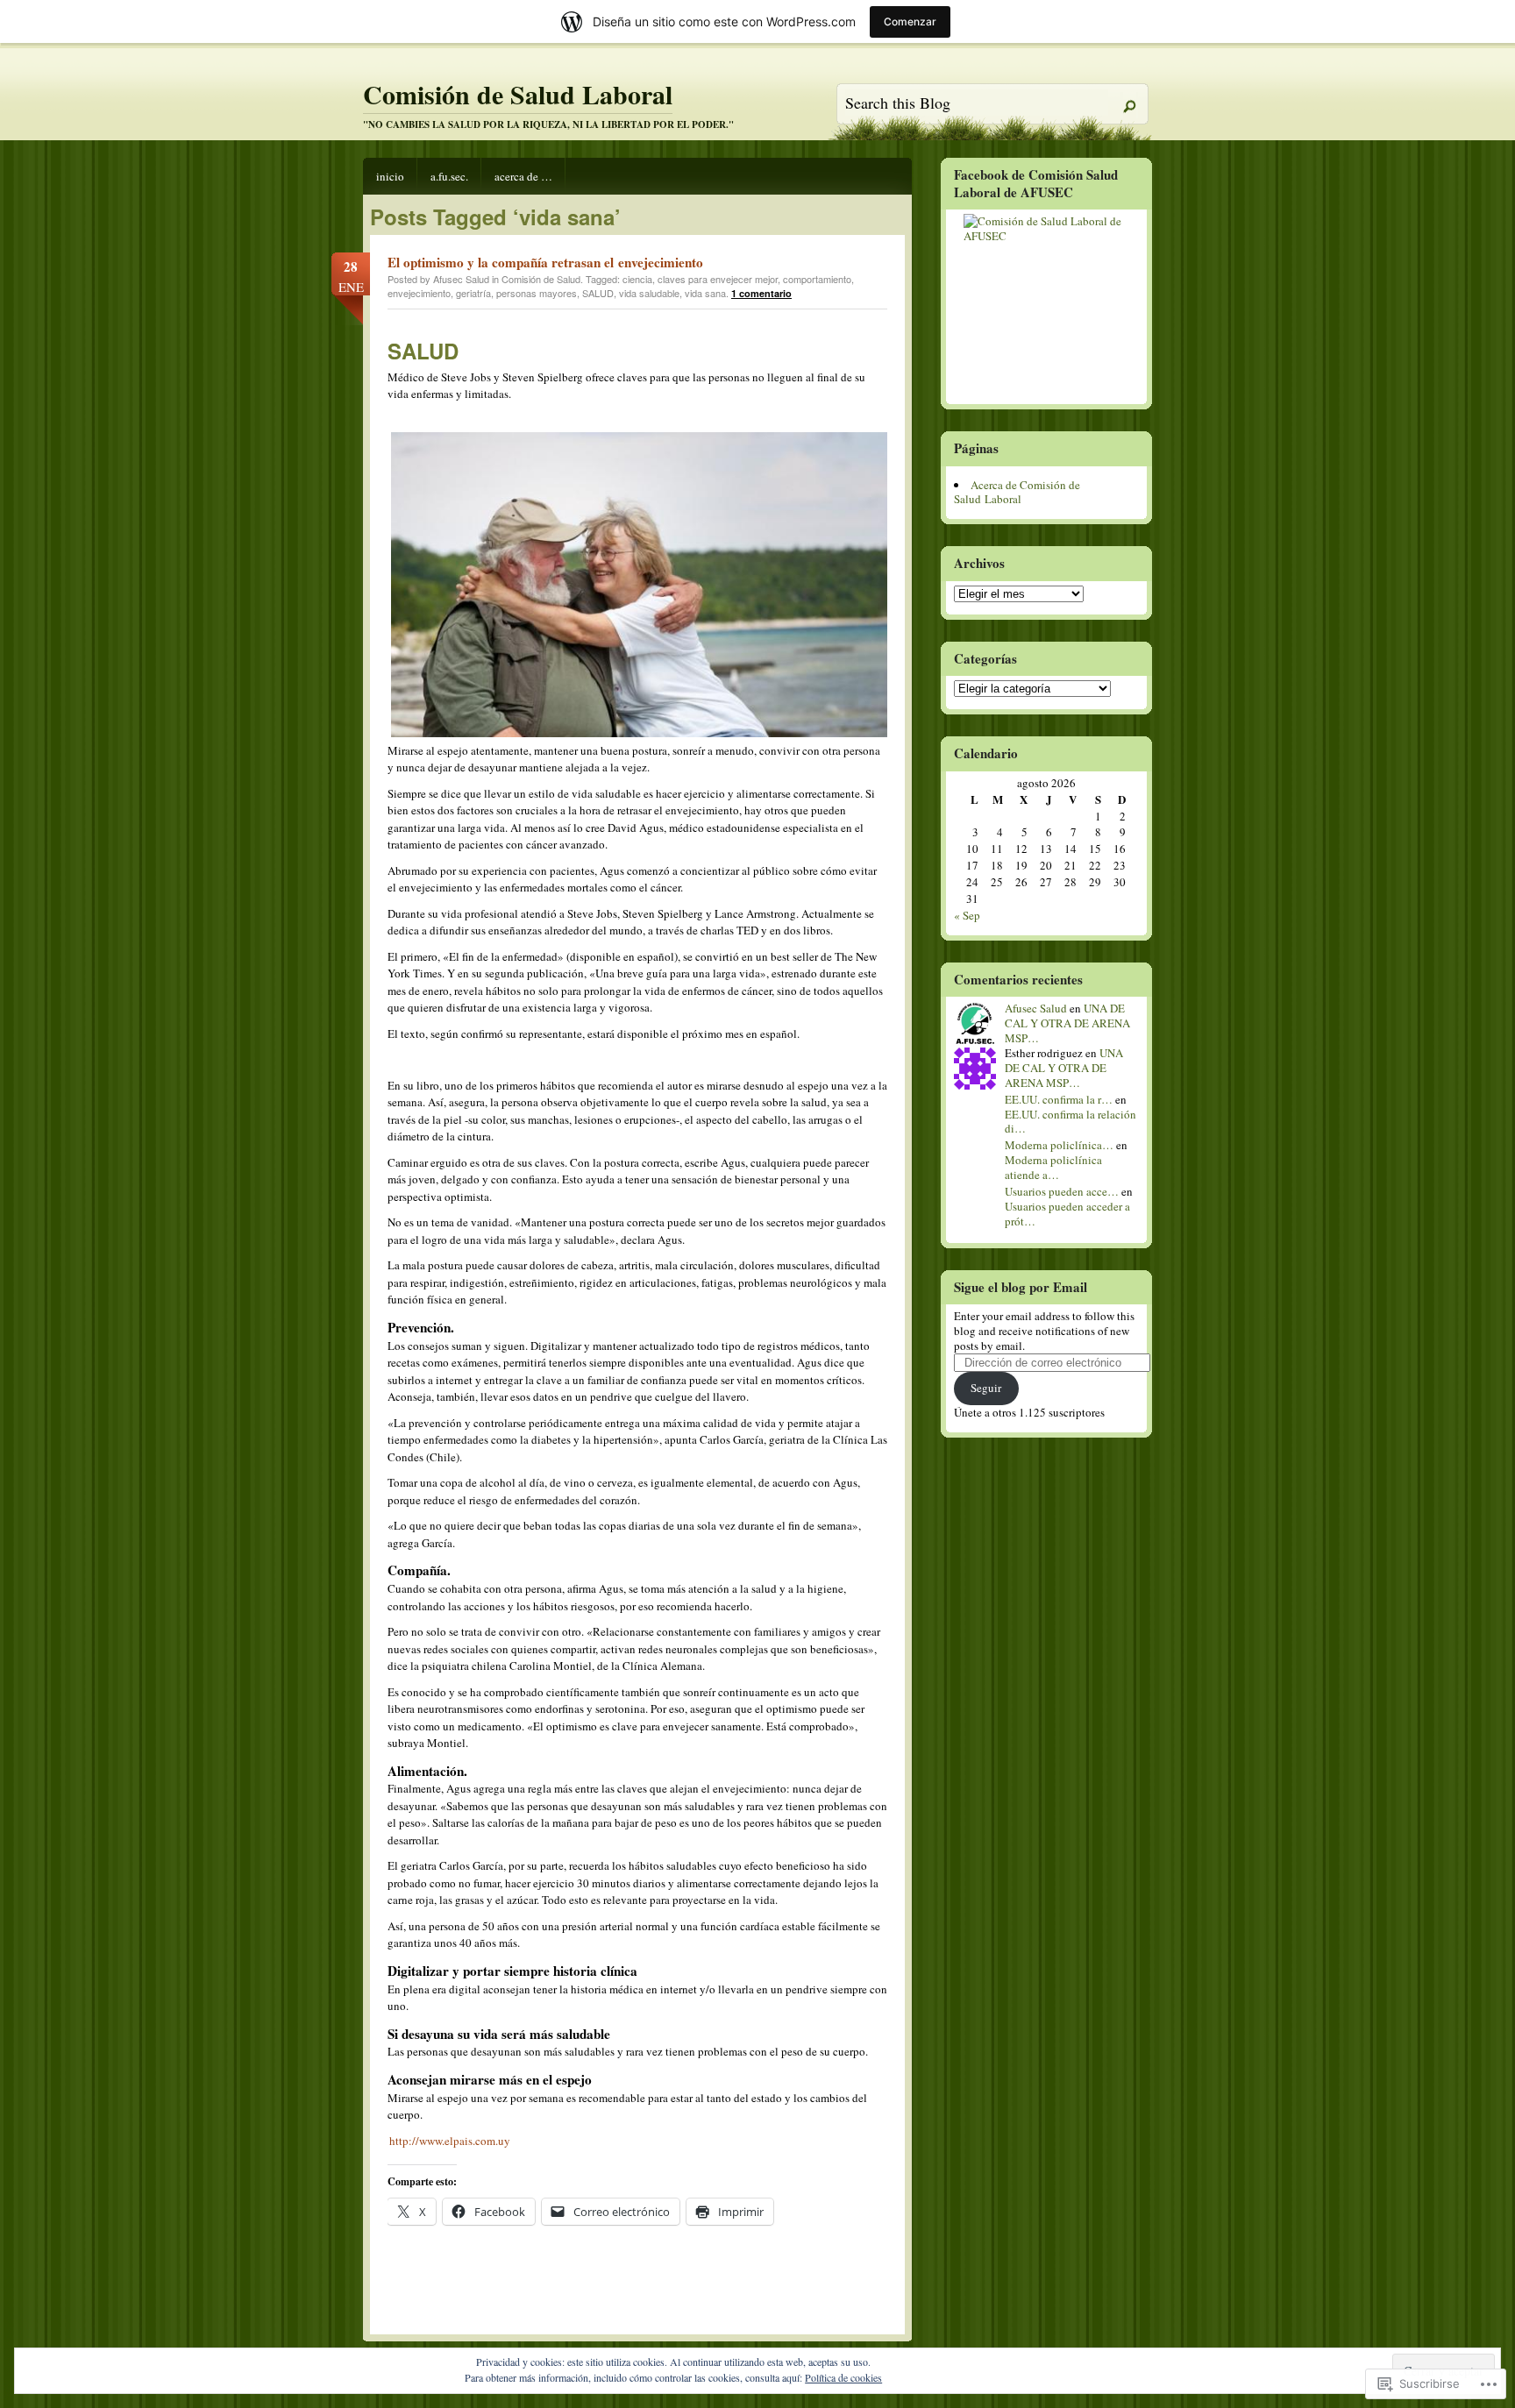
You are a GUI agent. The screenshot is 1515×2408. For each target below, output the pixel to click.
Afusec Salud (1036, 1008)
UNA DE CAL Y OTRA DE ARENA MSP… (1067, 1023)
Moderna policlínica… (1059, 1145)
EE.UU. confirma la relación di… (1070, 1122)
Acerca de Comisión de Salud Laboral (1017, 492)
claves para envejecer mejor (718, 279)
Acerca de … (523, 176)
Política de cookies (843, 2377)
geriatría (473, 293)
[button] (641, 585)
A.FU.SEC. (449, 176)
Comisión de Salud (541, 279)
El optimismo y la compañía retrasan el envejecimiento (545, 262)
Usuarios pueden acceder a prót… (1067, 1214)
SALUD (598, 293)
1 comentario (761, 293)
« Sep (967, 915)
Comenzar (910, 21)
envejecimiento (419, 293)
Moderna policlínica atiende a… (1053, 1167)
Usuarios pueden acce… (1062, 1191)
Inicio (390, 176)
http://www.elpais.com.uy (450, 2141)
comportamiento (817, 279)
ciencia (637, 279)
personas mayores (537, 293)
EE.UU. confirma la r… (1059, 1099)
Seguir (986, 1388)
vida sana (705, 293)
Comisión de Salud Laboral (518, 94)
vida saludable (649, 293)
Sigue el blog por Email (1021, 1287)
